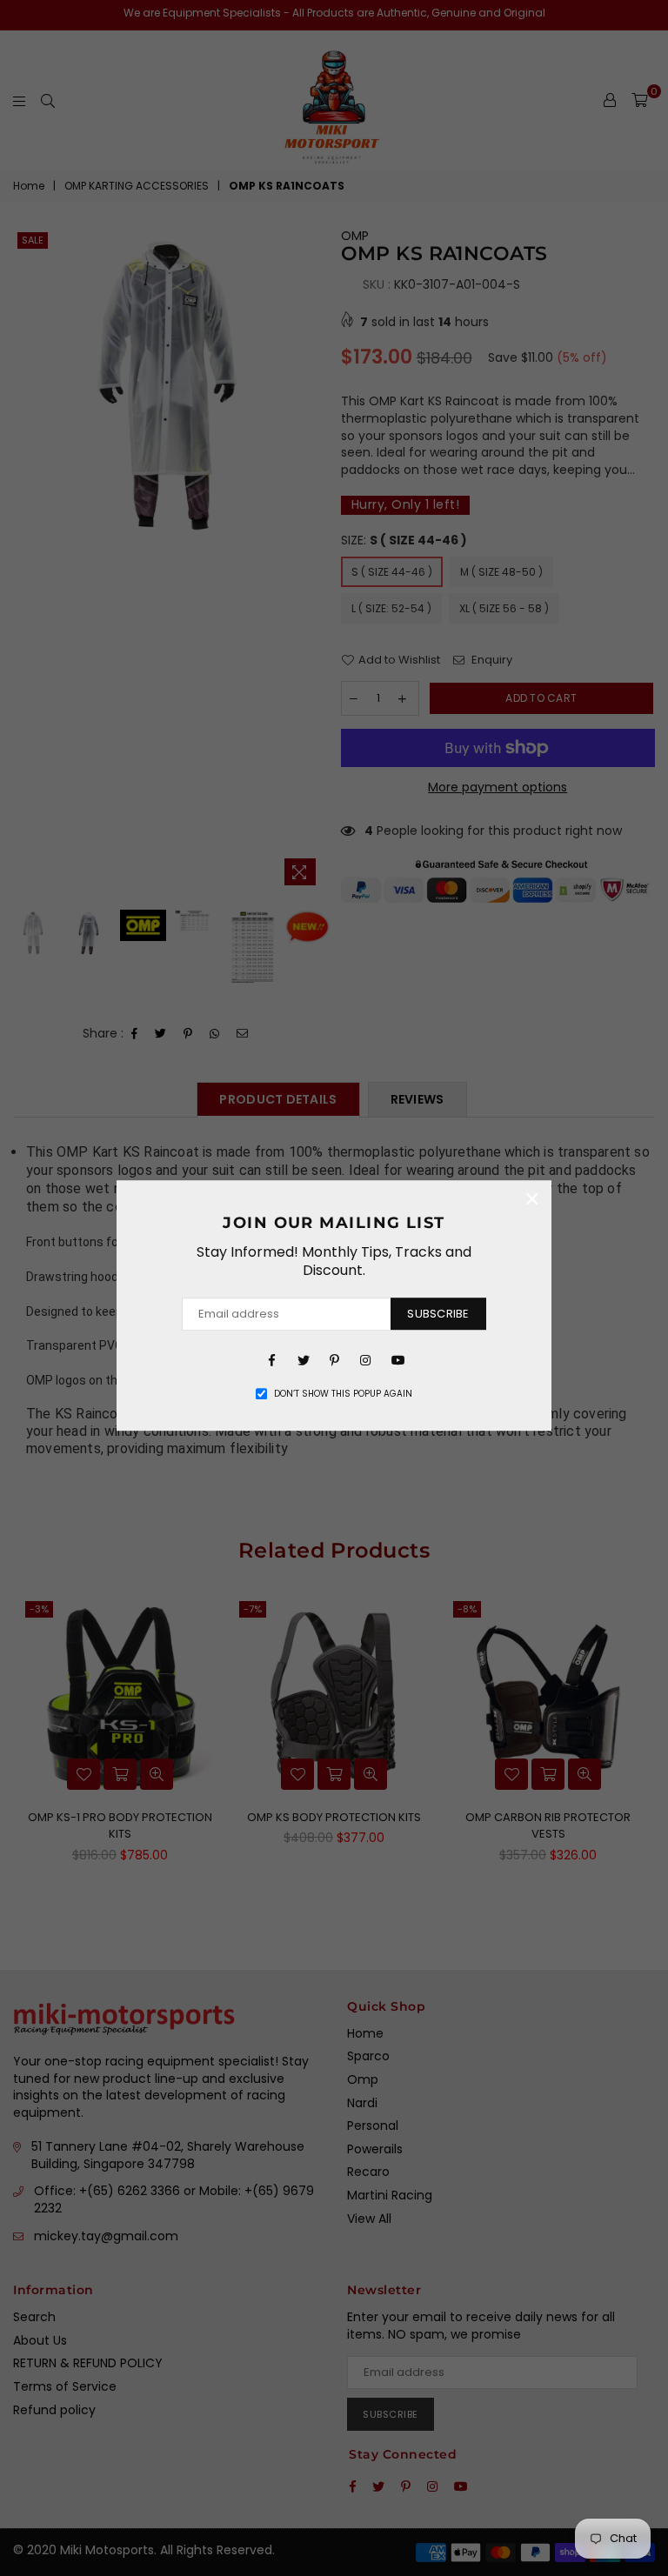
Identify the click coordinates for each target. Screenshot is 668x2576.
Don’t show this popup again (343, 1394)
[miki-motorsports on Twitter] (303, 1359)
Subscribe (438, 1314)
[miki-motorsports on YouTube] (397, 1359)
